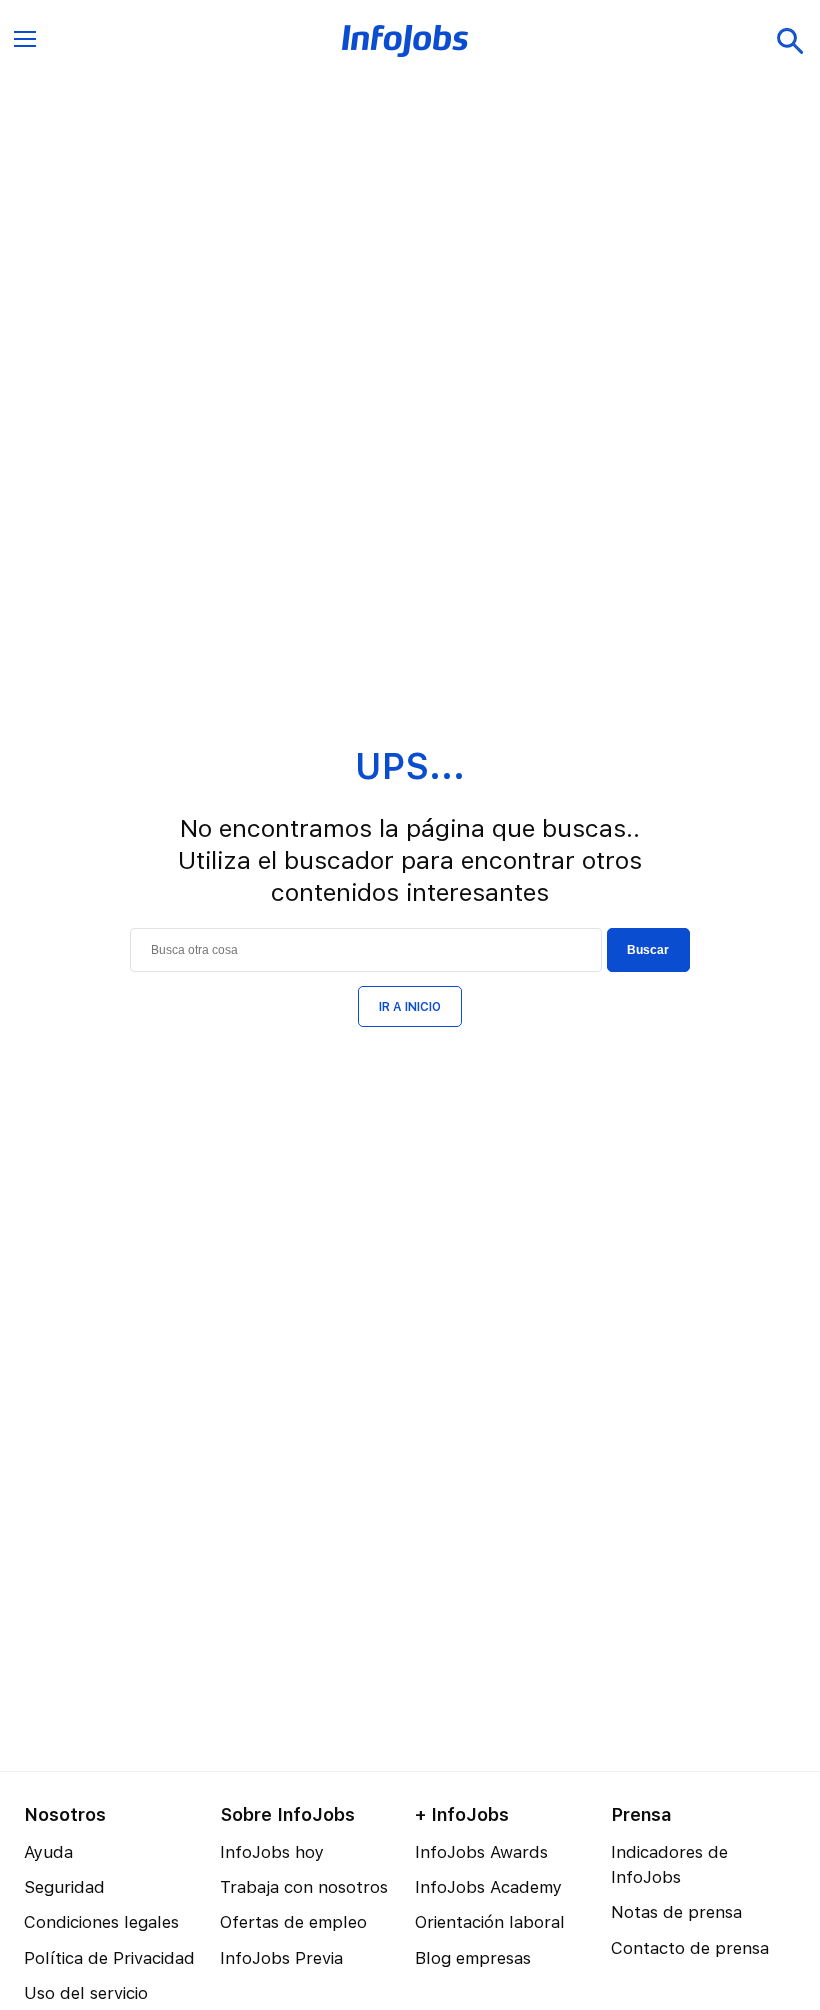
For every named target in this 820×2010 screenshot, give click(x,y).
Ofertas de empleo (293, 1922)
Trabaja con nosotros (304, 1887)
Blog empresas (473, 1958)
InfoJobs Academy (488, 1887)
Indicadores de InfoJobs (669, 1864)
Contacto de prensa (690, 1948)
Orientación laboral (490, 1922)
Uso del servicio (86, 1993)
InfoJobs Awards (481, 1852)
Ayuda (48, 1852)
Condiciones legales (101, 1922)
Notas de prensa (676, 1912)
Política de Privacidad (109, 1958)
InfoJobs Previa (281, 1958)
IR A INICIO (410, 1007)
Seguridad (64, 1887)
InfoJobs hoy (272, 1852)
